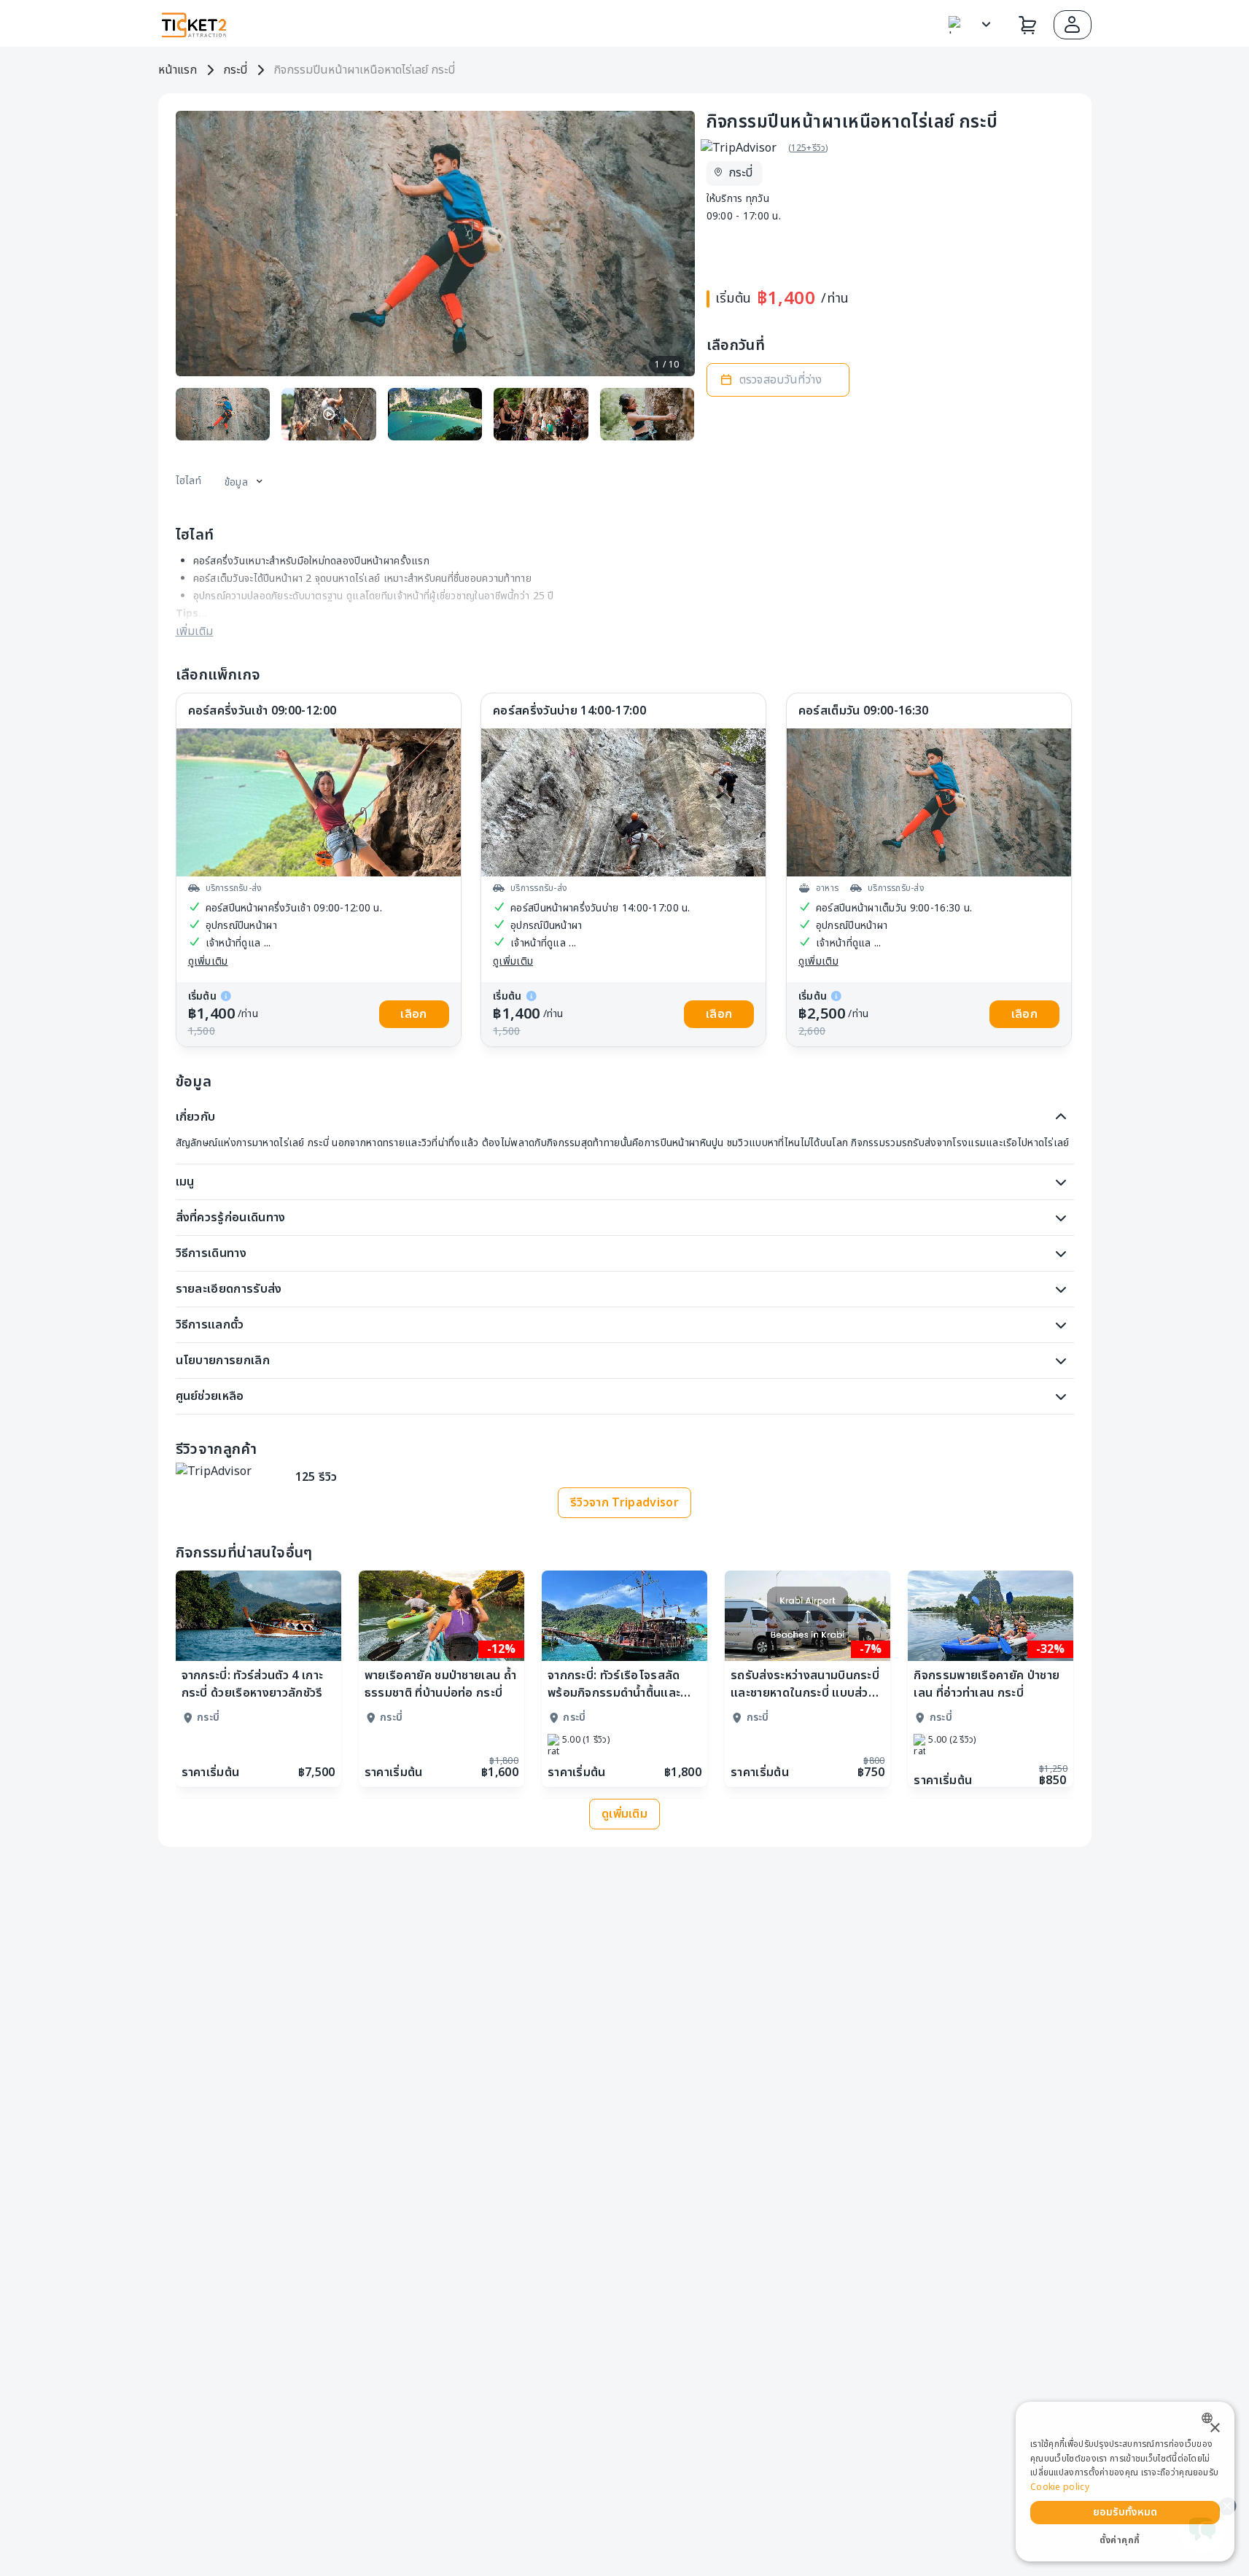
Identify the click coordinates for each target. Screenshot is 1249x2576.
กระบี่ (235, 70)
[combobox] (1211, 2418)
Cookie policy (1060, 2487)
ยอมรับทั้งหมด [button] (1125, 2512)
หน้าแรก (178, 70)
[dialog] (1125, 2482)
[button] (1073, 25)
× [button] (1214, 2428)
